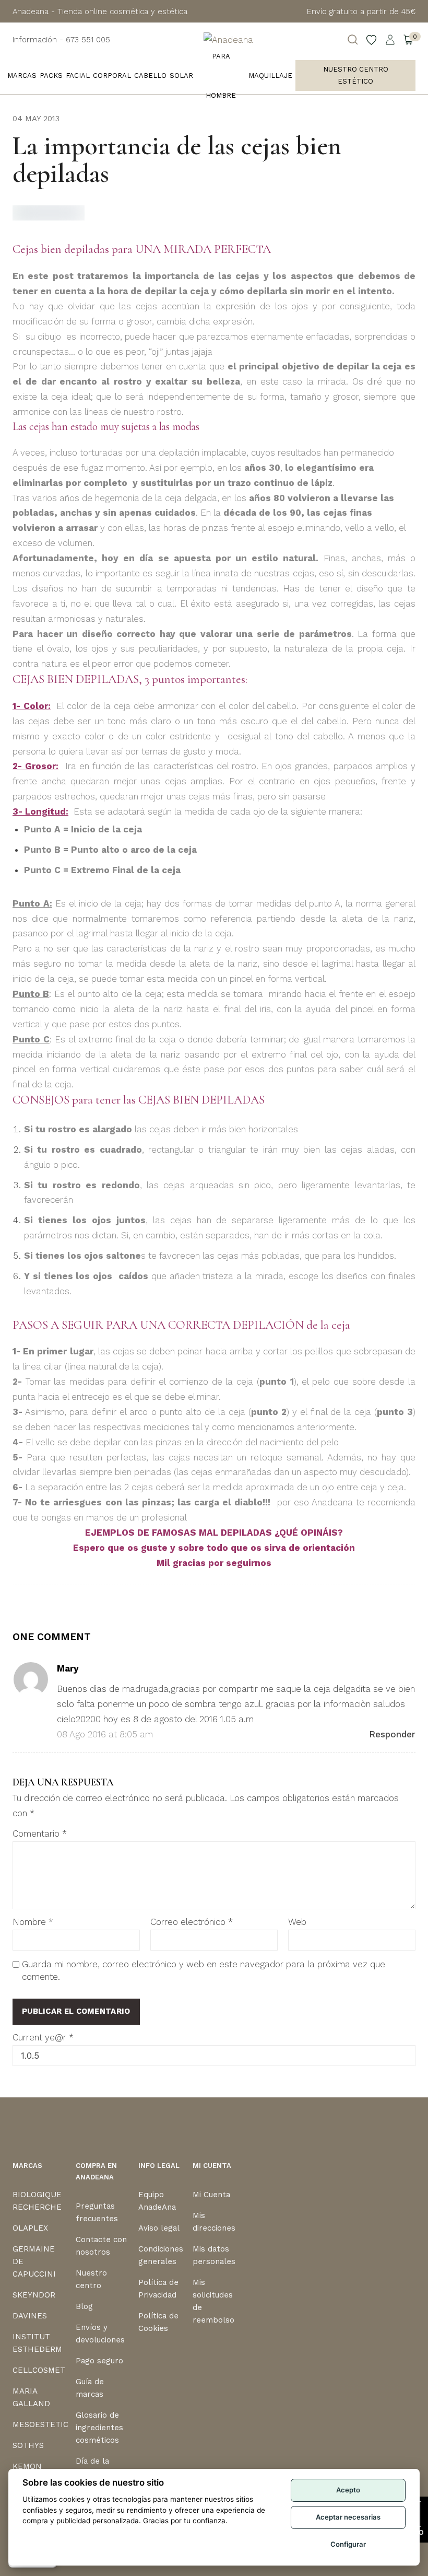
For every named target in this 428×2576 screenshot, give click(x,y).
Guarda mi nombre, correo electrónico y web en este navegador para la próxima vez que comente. (204, 1970)
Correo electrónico (192, 1922)
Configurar (348, 2544)
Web (297, 1922)
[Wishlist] (372, 40)
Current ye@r (43, 2037)
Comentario (40, 1834)
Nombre (33, 1922)
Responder (392, 1734)
